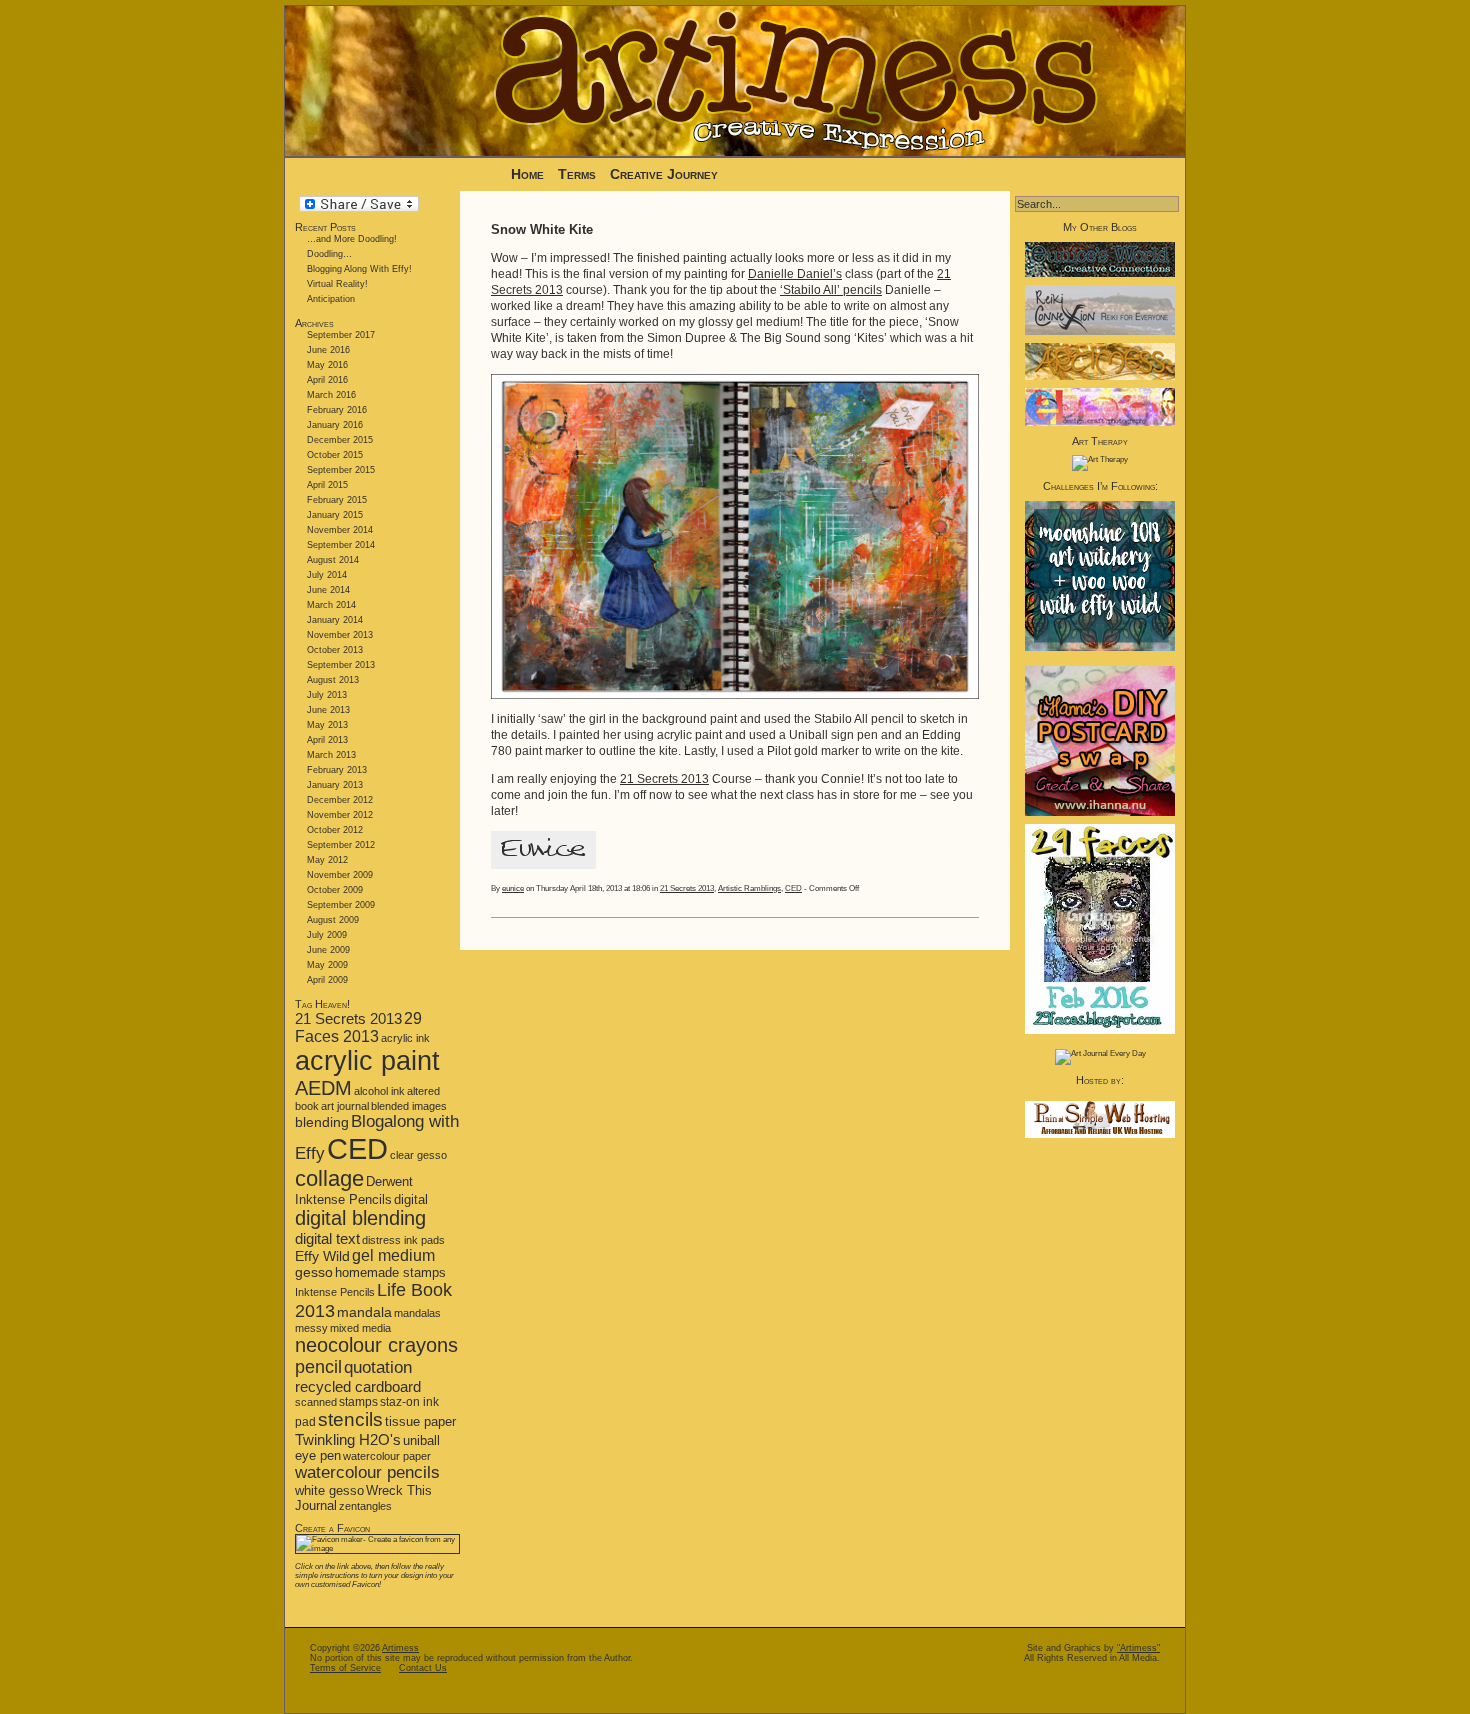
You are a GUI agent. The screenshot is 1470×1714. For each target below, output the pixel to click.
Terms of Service (345, 1668)
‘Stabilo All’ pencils (831, 290)
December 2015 (340, 440)
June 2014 (328, 590)
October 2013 (335, 650)
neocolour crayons (376, 1345)
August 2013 (333, 680)
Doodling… (329, 254)
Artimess (400, 1648)
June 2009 (328, 950)
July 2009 (327, 935)
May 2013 (327, 725)
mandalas (417, 1313)
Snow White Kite (542, 229)
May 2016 (327, 365)
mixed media (360, 1328)
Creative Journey (664, 174)
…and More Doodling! (352, 239)
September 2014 (341, 545)
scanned (316, 1402)
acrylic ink (405, 1038)
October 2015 (335, 455)
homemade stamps (390, 1272)
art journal (345, 1106)
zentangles (365, 1506)
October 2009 (335, 890)
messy (311, 1328)
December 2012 (340, 800)
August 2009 (333, 920)
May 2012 (327, 860)
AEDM (323, 1088)
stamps (358, 1402)
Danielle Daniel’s (795, 274)
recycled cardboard (358, 1386)
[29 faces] (1100, 1031)
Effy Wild (322, 1256)
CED (357, 1148)
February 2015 (337, 500)
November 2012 (340, 815)
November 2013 (340, 635)
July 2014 (327, 575)
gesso (314, 1272)
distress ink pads (403, 1240)
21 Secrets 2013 (348, 1018)
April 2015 (327, 485)
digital (411, 1199)
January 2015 (335, 515)
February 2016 (337, 410)
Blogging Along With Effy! (359, 269)
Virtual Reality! (337, 284)
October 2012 (335, 830)
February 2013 (337, 770)
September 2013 (341, 665)
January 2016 (335, 425)
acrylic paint (367, 1061)
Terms (579, 174)
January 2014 (335, 620)
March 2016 (331, 395)
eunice (513, 888)
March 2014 (331, 605)
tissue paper (420, 1421)
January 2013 (335, 785)
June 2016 (328, 350)
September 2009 (341, 905)
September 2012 (341, 845)
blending (322, 1122)
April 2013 (327, 740)
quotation (378, 1367)
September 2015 (341, 470)
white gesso (329, 1490)
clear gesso (418, 1155)
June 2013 (328, 710)
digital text (327, 1238)
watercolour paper (387, 1456)
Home (527, 174)
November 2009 (340, 875)
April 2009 (327, 980)
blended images (409, 1106)
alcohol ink (379, 1091)
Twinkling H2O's (348, 1439)
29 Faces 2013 (358, 1027)
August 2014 (333, 560)
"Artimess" (1138, 1648)
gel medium (393, 1255)
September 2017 (341, 335)
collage (329, 1178)
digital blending (360, 1218)
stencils (350, 1419)
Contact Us (423, 1668)
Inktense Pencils (335, 1292)
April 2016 (327, 380)
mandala (364, 1312)
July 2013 (327, 695)
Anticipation (331, 299)
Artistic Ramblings (749, 888)
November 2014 (340, 530)
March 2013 (331, 755)
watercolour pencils (367, 1472)
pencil (318, 1367)
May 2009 (327, 965)
